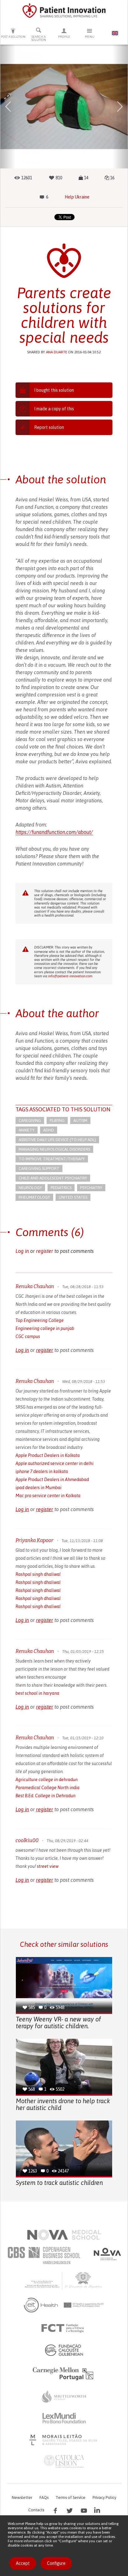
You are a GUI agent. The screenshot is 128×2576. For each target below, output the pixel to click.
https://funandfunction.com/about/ (54, 832)
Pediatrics (61, 1188)
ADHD (49, 1130)
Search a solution (39, 38)
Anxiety (27, 1130)
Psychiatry (91, 1188)
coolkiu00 (27, 1840)
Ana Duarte (57, 352)
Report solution (49, 427)
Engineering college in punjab (45, 1328)
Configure (56, 2563)
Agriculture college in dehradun (47, 1780)
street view (48, 1866)
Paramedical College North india (48, 1788)
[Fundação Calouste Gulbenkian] (64, 2350)
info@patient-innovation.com (70, 976)
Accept (23, 2563)
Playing (57, 1120)
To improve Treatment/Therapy (52, 1159)
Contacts (36, 2510)
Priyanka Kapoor (34, 1540)
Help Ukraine (77, 197)
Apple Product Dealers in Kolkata (48, 1455)
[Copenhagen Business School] (43, 2256)
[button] (8, 107)
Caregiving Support (39, 1168)
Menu (90, 37)
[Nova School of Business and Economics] (107, 2254)
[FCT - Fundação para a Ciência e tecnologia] (64, 2328)
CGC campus (28, 1336)
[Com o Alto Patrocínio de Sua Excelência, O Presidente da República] (64, 2280)
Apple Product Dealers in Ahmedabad (52, 1480)
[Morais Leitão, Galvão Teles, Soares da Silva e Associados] (64, 2440)
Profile (64, 37)
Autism (80, 1120)
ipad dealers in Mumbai (39, 1488)
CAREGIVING (30, 1120)
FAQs (44, 2498)
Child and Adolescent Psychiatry (53, 1178)
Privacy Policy (104, 2498)
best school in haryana (37, 1693)
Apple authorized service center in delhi (55, 1463)
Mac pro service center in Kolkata (48, 1496)
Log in (22, 1251)
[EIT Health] (64, 2305)
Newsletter (22, 2498)
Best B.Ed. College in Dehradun (46, 1796)
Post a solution (13, 37)
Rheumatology (34, 1197)
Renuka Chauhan (35, 1286)
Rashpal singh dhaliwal (38, 1574)
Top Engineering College (40, 1320)
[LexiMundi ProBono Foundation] (64, 2418)
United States (73, 1197)
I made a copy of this (54, 409)
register (45, 1251)
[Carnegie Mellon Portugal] (64, 2373)
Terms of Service (71, 2498)
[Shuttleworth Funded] (64, 2396)
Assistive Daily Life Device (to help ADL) (57, 1140)
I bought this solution (54, 390)
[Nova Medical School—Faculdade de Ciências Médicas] (64, 2235)
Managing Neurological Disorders (54, 1149)
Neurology (30, 1188)
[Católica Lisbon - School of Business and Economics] (64, 2461)
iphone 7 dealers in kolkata (42, 1471)
